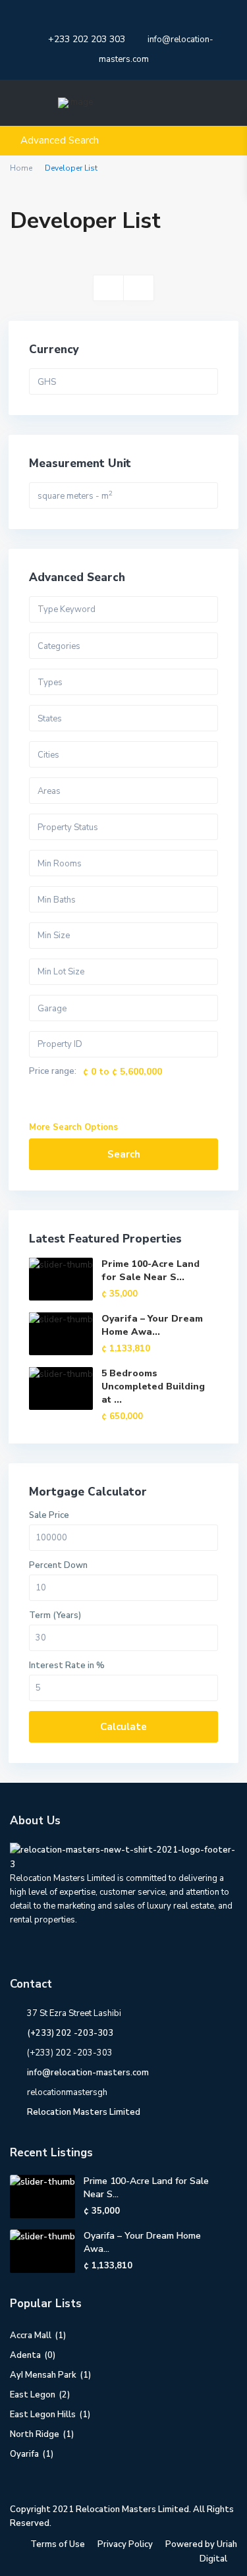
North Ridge (35, 2434)
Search (124, 1154)
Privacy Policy (125, 2544)
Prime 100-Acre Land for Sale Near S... (151, 1271)
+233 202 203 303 (87, 39)
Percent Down (58, 1566)
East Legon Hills (43, 2415)
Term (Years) (55, 1616)
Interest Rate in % (67, 1666)
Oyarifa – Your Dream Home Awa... (152, 1325)
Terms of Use (58, 2544)
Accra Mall (31, 2336)
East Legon (33, 2395)
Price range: (53, 1072)
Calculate (123, 1727)
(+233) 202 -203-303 (70, 2033)
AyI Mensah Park (43, 2375)
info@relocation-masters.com (88, 2073)
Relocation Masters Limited (84, 2112)
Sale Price (49, 1516)
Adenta (25, 2355)
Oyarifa (24, 2454)
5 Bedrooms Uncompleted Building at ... (153, 1386)
